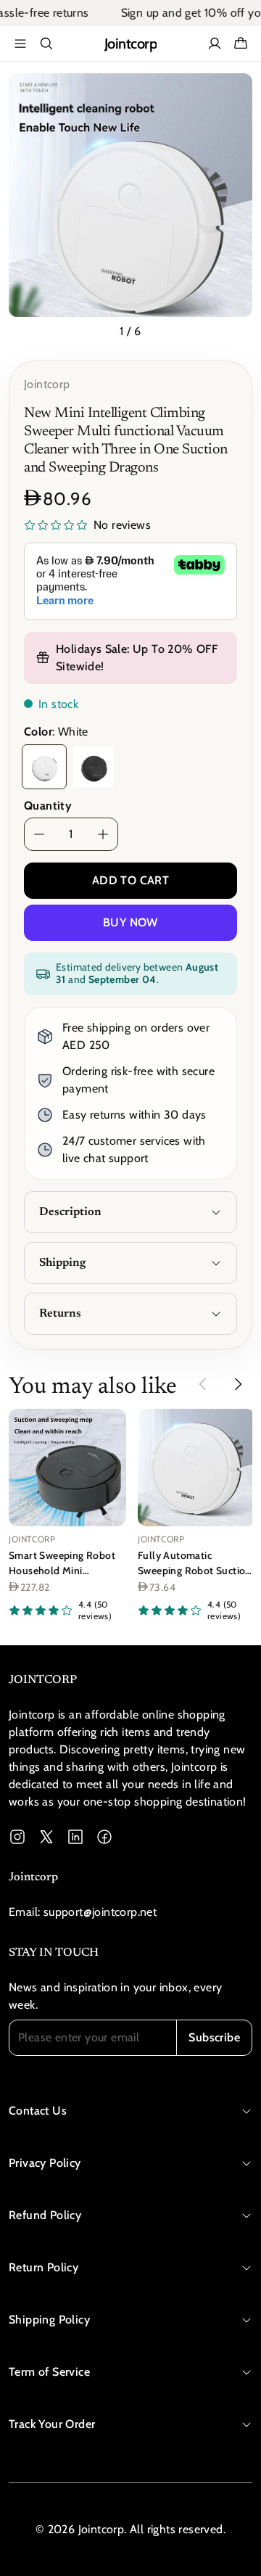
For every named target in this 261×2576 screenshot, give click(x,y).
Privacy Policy (45, 2163)
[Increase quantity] (103, 834)
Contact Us (38, 2111)
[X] (46, 1837)
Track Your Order (52, 2424)
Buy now (130, 922)
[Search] (46, 44)
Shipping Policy (49, 2320)
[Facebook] (104, 1837)
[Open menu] (20, 44)
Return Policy (43, 2267)
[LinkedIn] (75, 1837)
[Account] (215, 44)
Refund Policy (45, 2215)
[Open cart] (241, 44)
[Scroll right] (238, 1384)
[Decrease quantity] (39, 834)
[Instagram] (17, 1837)
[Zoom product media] (233, 93)
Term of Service (49, 2372)
